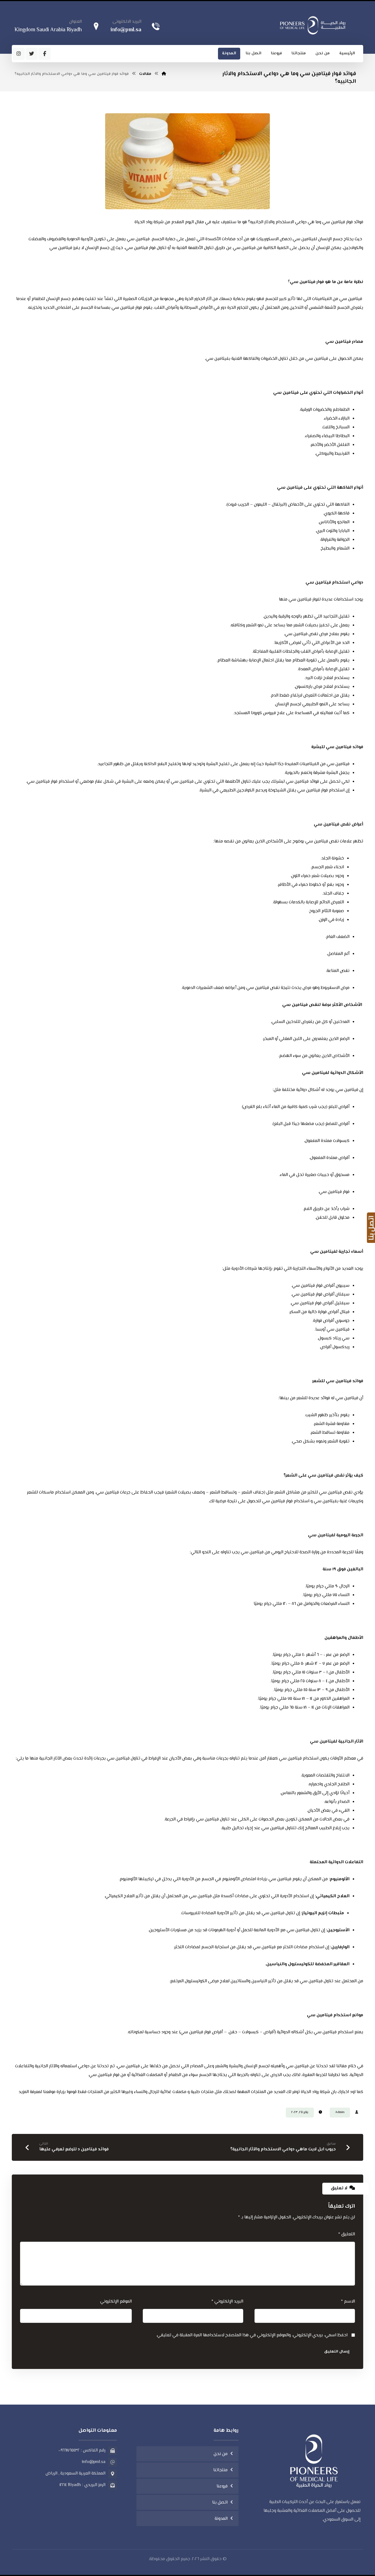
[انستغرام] (19, 54)
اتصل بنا (220, 2503)
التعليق (347, 2234)
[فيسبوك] (44, 54)
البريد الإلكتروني (227, 2302)
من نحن (221, 2454)
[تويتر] (32, 54)
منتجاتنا (220, 2470)
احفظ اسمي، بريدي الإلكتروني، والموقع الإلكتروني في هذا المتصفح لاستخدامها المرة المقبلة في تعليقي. (252, 2335)
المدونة (221, 2519)
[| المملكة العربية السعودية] (313, 25)
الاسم (348, 2302)
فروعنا (222, 2486)
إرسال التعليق (337, 2352)
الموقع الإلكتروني (116, 2302)
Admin (340, 2112)
